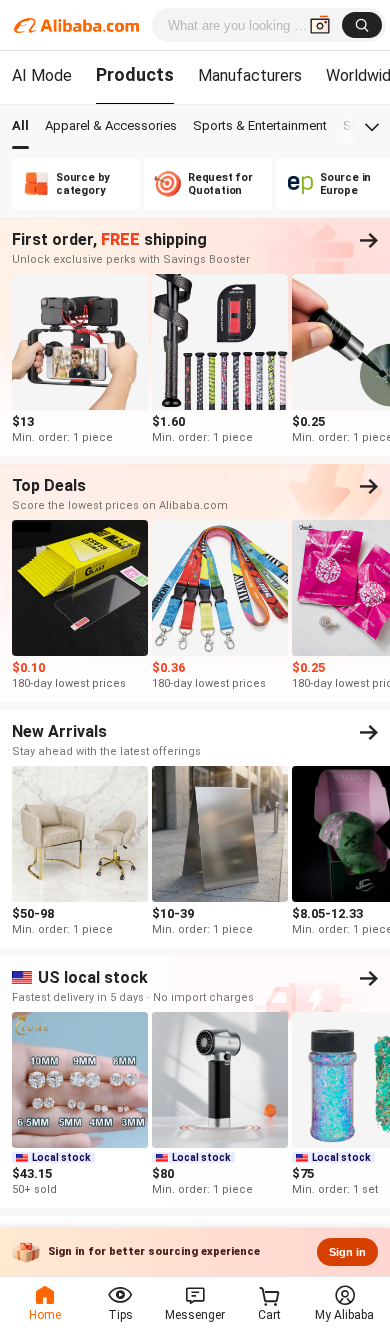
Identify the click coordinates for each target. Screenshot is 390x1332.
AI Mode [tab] (42, 75)
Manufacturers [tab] (250, 75)
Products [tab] (135, 74)
